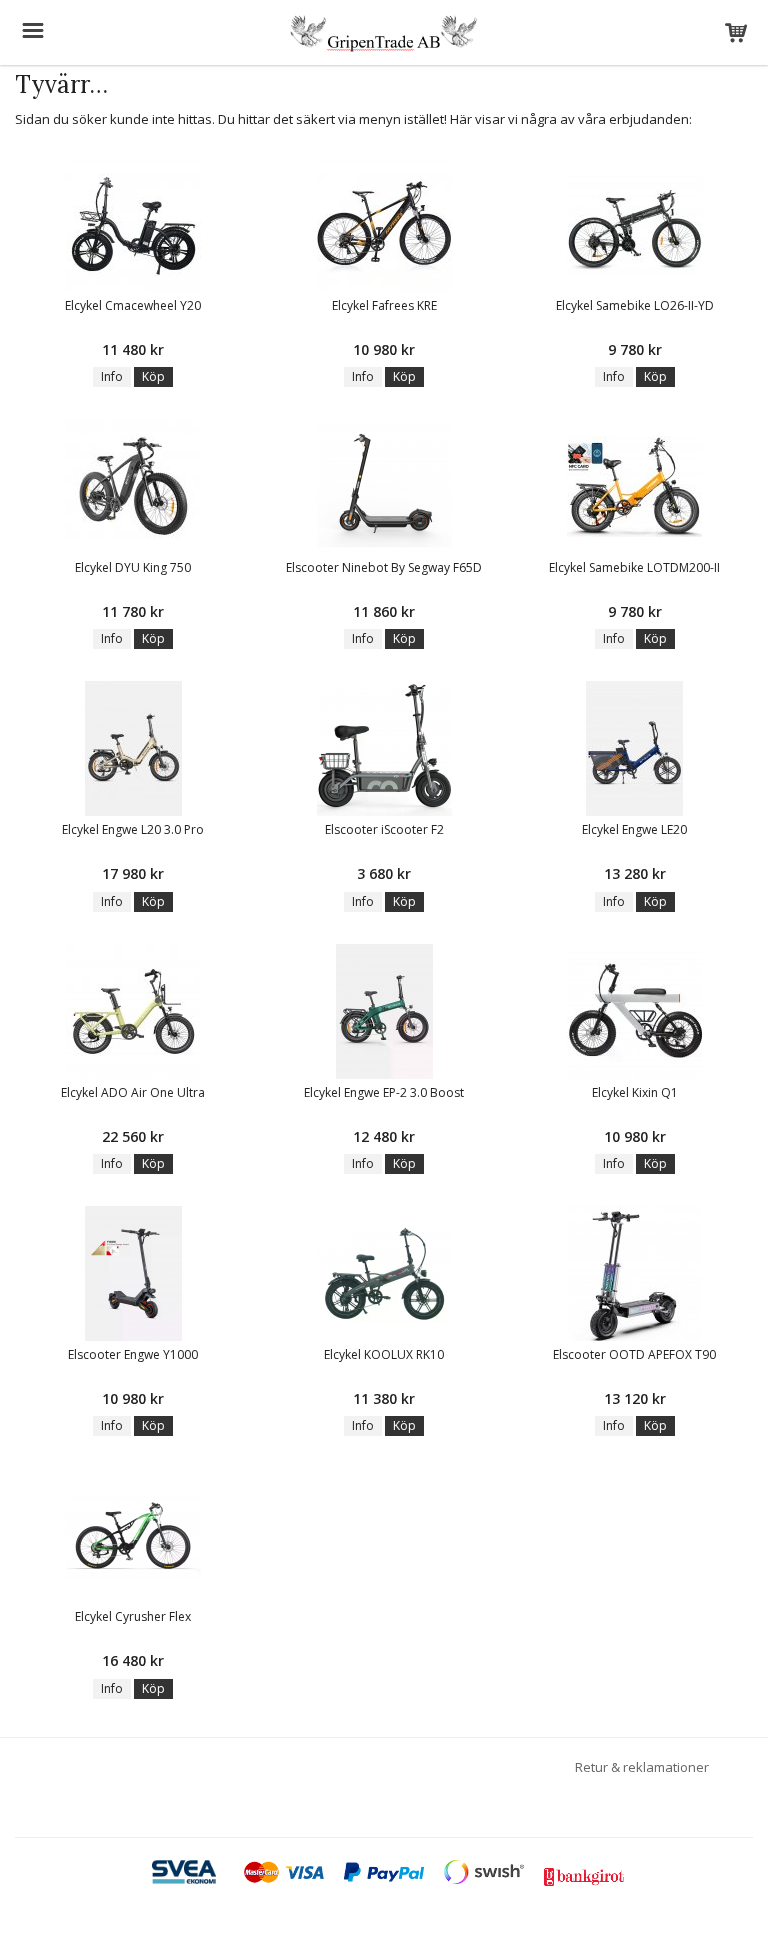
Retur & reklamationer (642, 1767)
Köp (153, 376)
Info (112, 376)
